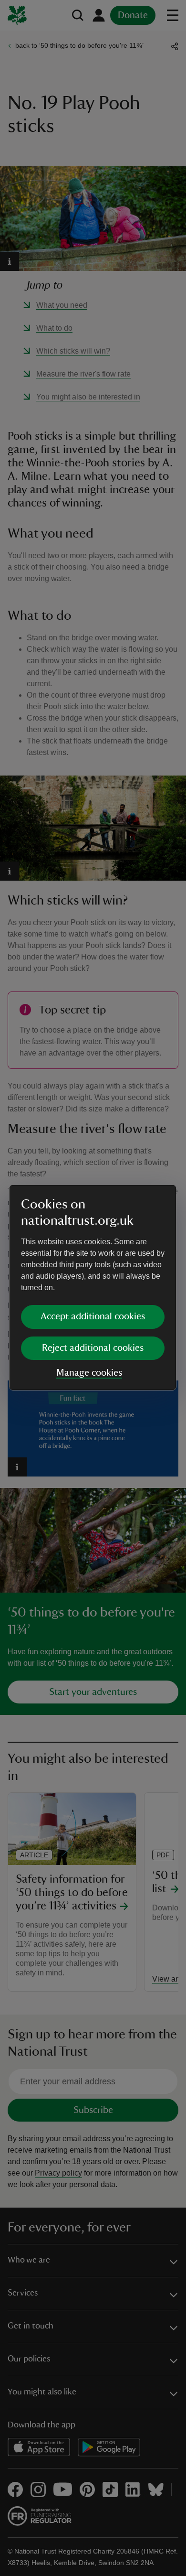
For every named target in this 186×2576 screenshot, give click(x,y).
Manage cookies (89, 1373)
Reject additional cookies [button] (93, 1348)
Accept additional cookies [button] (93, 1316)
